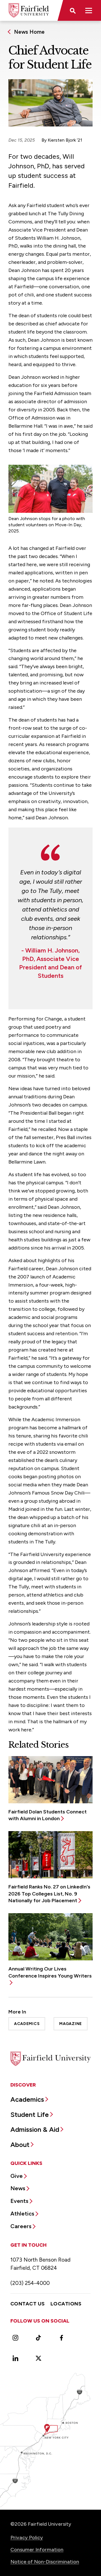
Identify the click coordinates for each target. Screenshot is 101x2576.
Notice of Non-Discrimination (45, 2562)
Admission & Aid (35, 2129)
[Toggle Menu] (89, 10)
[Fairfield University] (29, 10)
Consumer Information (37, 2550)
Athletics (22, 2214)
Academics (27, 2024)
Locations (66, 2304)
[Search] (72, 10)
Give (17, 2176)
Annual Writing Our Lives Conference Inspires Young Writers (50, 1972)
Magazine (71, 2024)
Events (19, 2201)
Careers (21, 2226)
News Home (29, 32)
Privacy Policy (27, 2538)
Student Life (30, 2114)
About (20, 2145)
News (18, 2188)
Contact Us (28, 2304)
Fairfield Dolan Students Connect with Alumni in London (48, 1815)
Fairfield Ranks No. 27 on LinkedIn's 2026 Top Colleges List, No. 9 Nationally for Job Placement (49, 1894)
